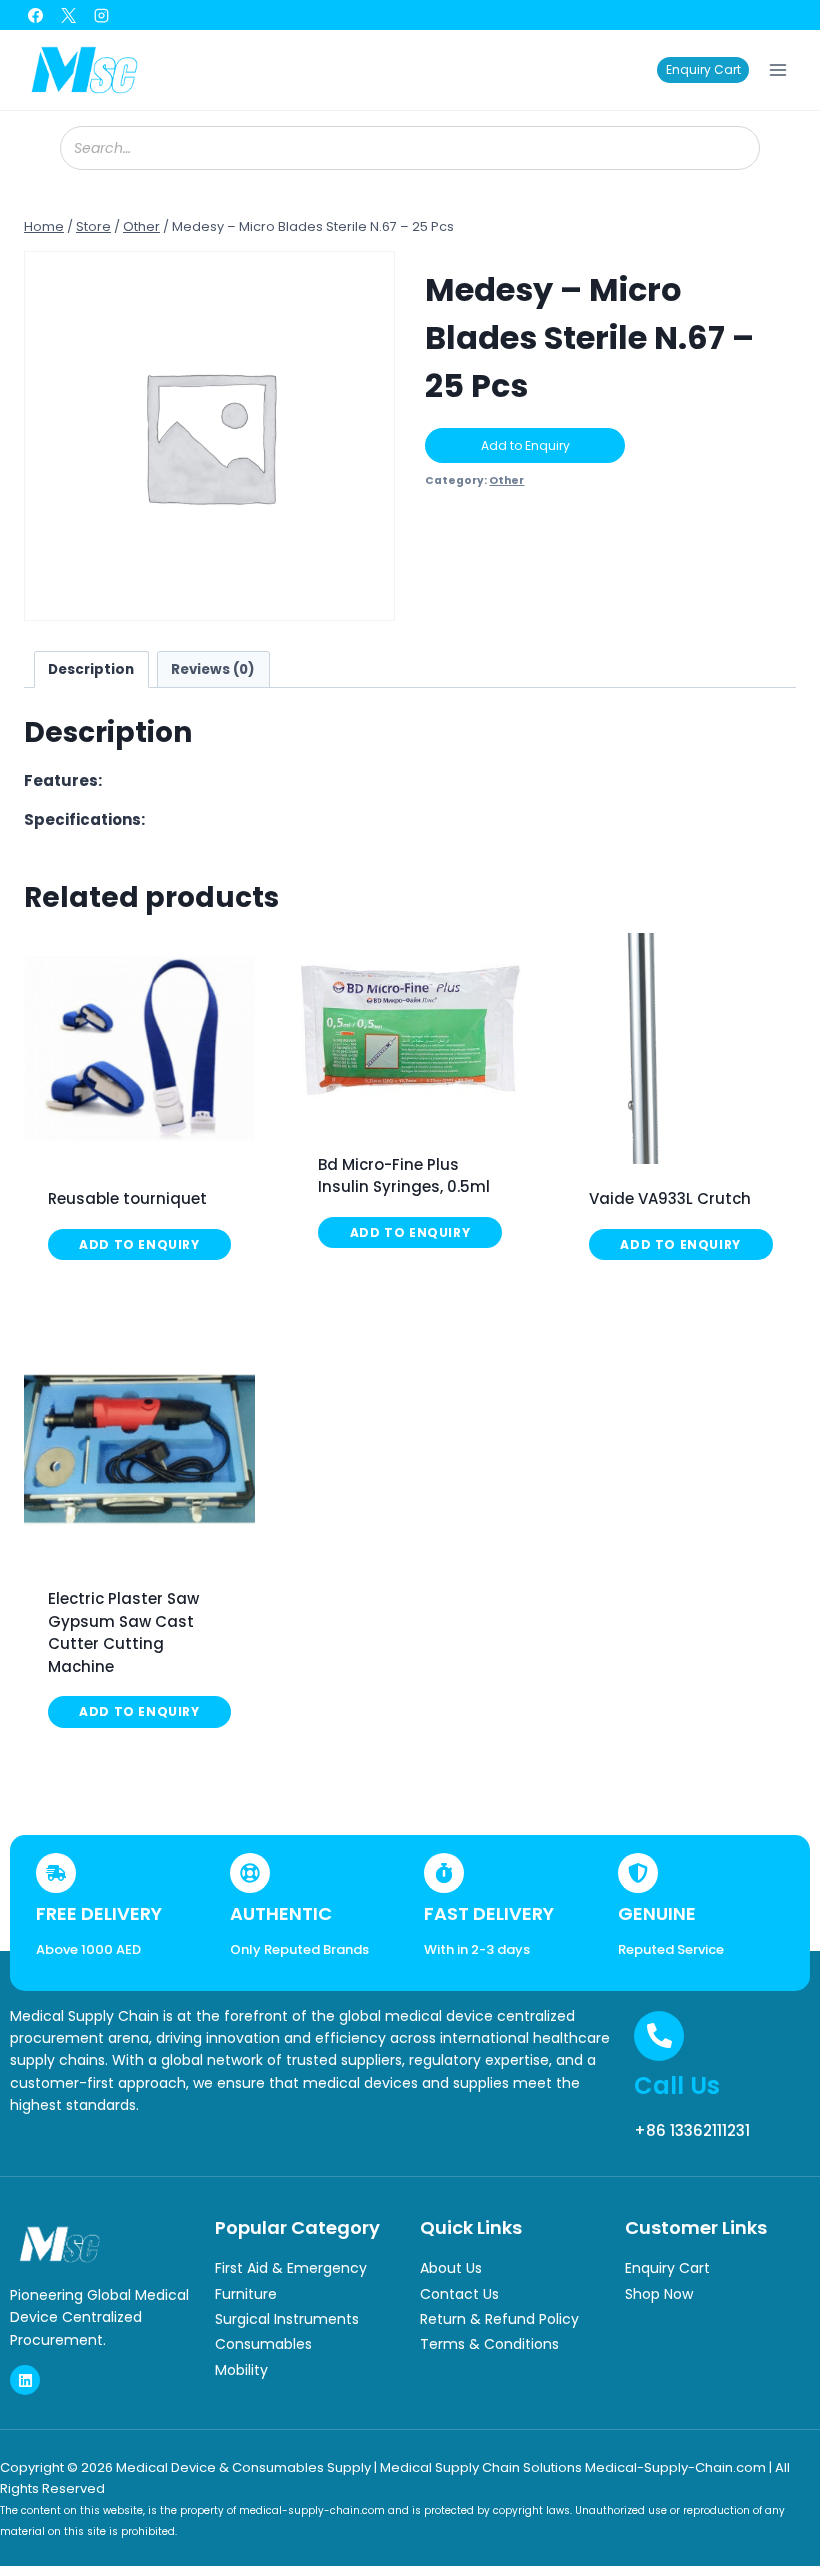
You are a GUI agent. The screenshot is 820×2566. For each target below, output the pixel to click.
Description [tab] (91, 669)
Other (506, 480)
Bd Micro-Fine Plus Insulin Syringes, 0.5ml (404, 1176)
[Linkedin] (25, 2380)
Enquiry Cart (703, 69)
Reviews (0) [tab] (213, 669)
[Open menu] (777, 69)
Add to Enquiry (525, 445)
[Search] (735, 148)
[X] (68, 15)
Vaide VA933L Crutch (670, 1198)
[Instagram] (101, 15)
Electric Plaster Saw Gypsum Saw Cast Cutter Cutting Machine (123, 1632)
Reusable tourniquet (127, 1198)
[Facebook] (35, 15)
